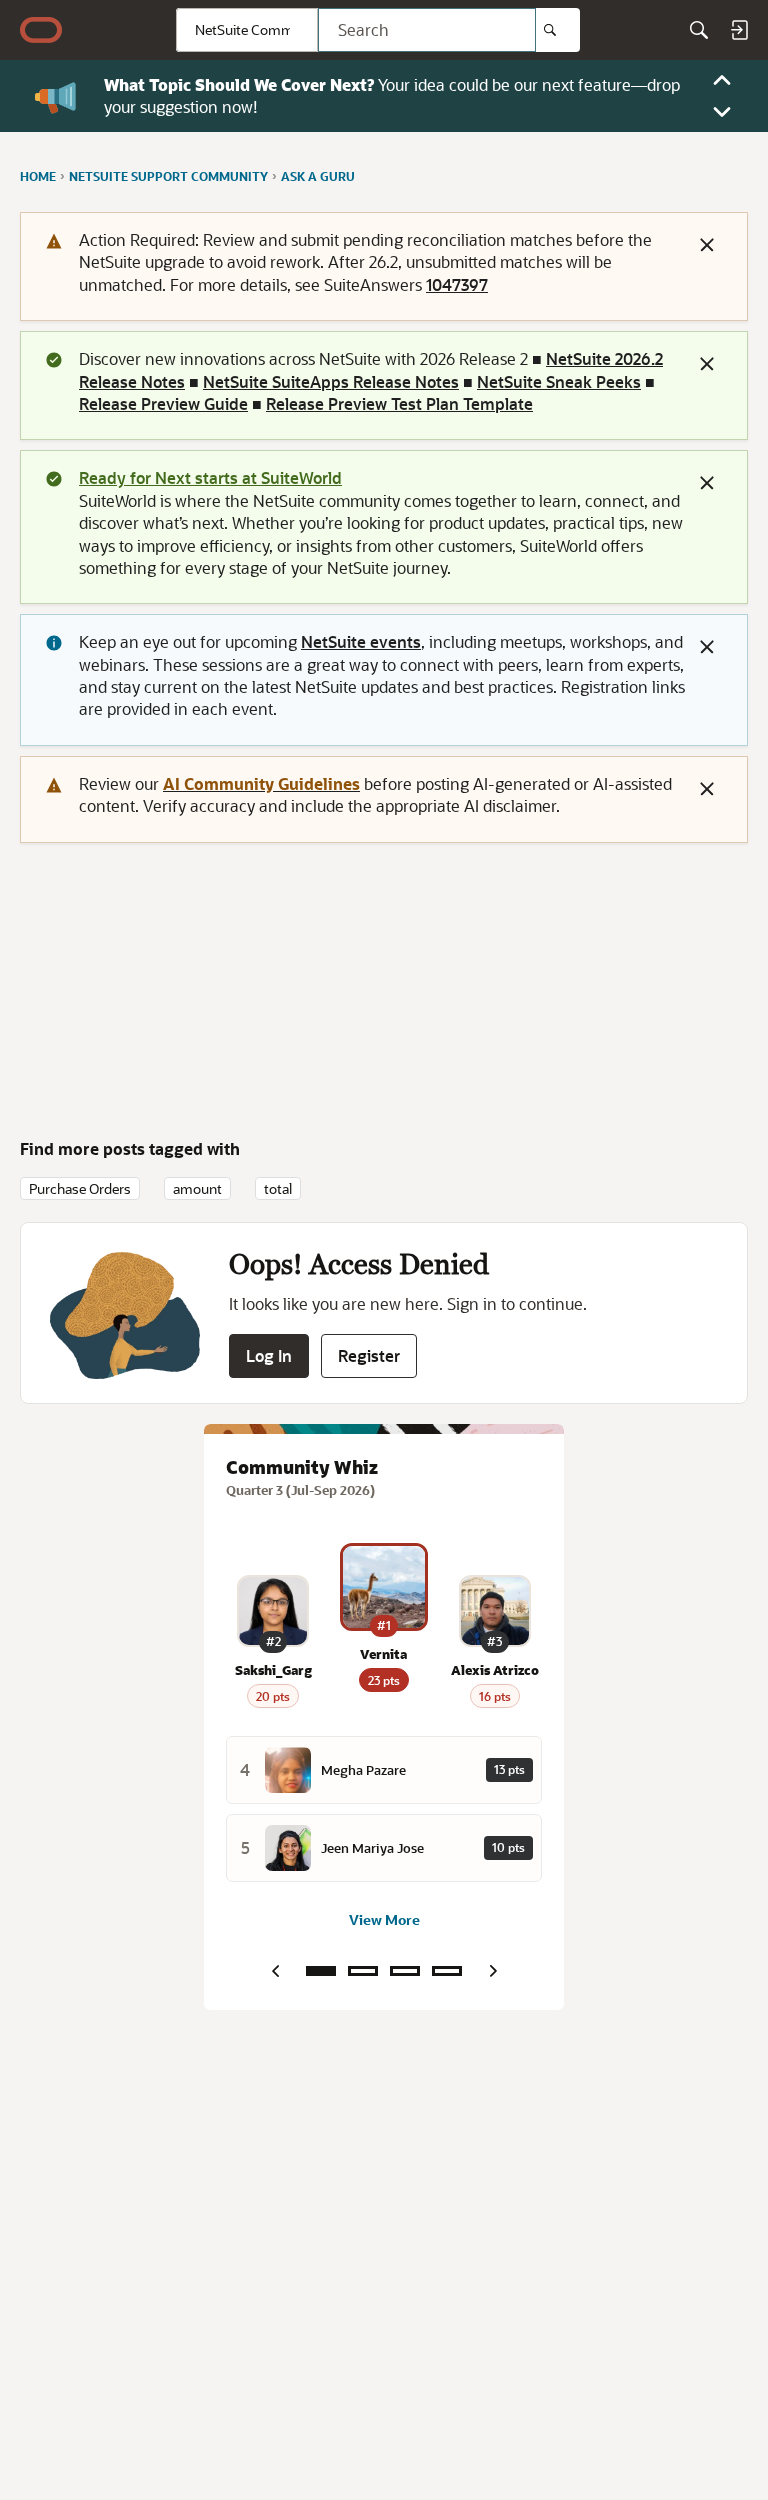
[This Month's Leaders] (405, 1971)
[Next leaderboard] (493, 1971)
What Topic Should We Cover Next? (239, 84)
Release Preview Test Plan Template (399, 403)
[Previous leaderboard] (275, 1971)
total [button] (278, 1188)
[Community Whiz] (321, 1971)
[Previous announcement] (722, 80)
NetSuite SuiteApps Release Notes (331, 381)
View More (384, 1919)
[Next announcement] (722, 112)
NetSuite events (361, 641)
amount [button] (197, 1188)
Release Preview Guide (163, 403)
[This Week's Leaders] (363, 1971)
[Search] (558, 30)
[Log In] (739, 30)
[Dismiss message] (707, 245)
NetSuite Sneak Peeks (559, 381)
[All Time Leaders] (447, 1971)
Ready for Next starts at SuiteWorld (210, 477)
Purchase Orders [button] (80, 1188)
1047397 (457, 284)
